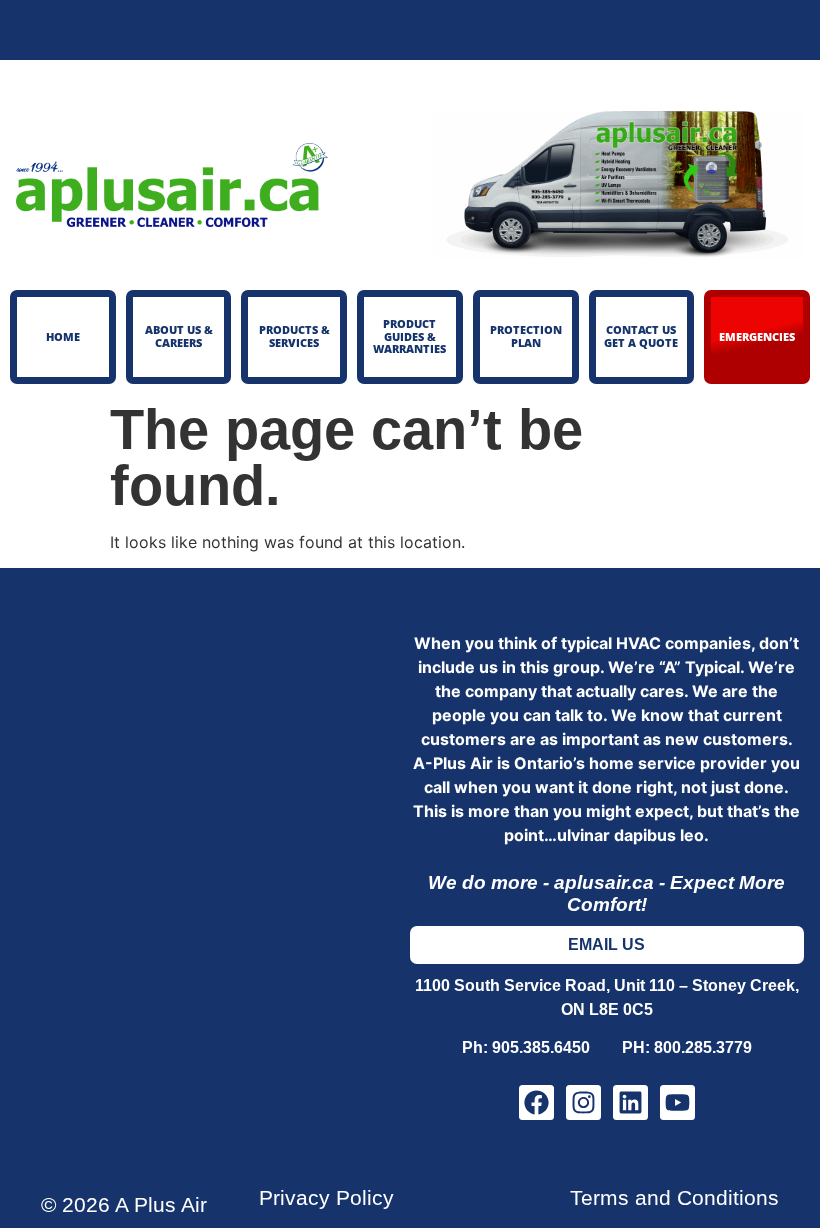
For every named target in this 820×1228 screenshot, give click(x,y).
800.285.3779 (703, 1047)
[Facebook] (536, 1102)
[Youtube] (677, 1102)
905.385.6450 (553, 1047)
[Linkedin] (630, 1102)
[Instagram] (583, 1102)
